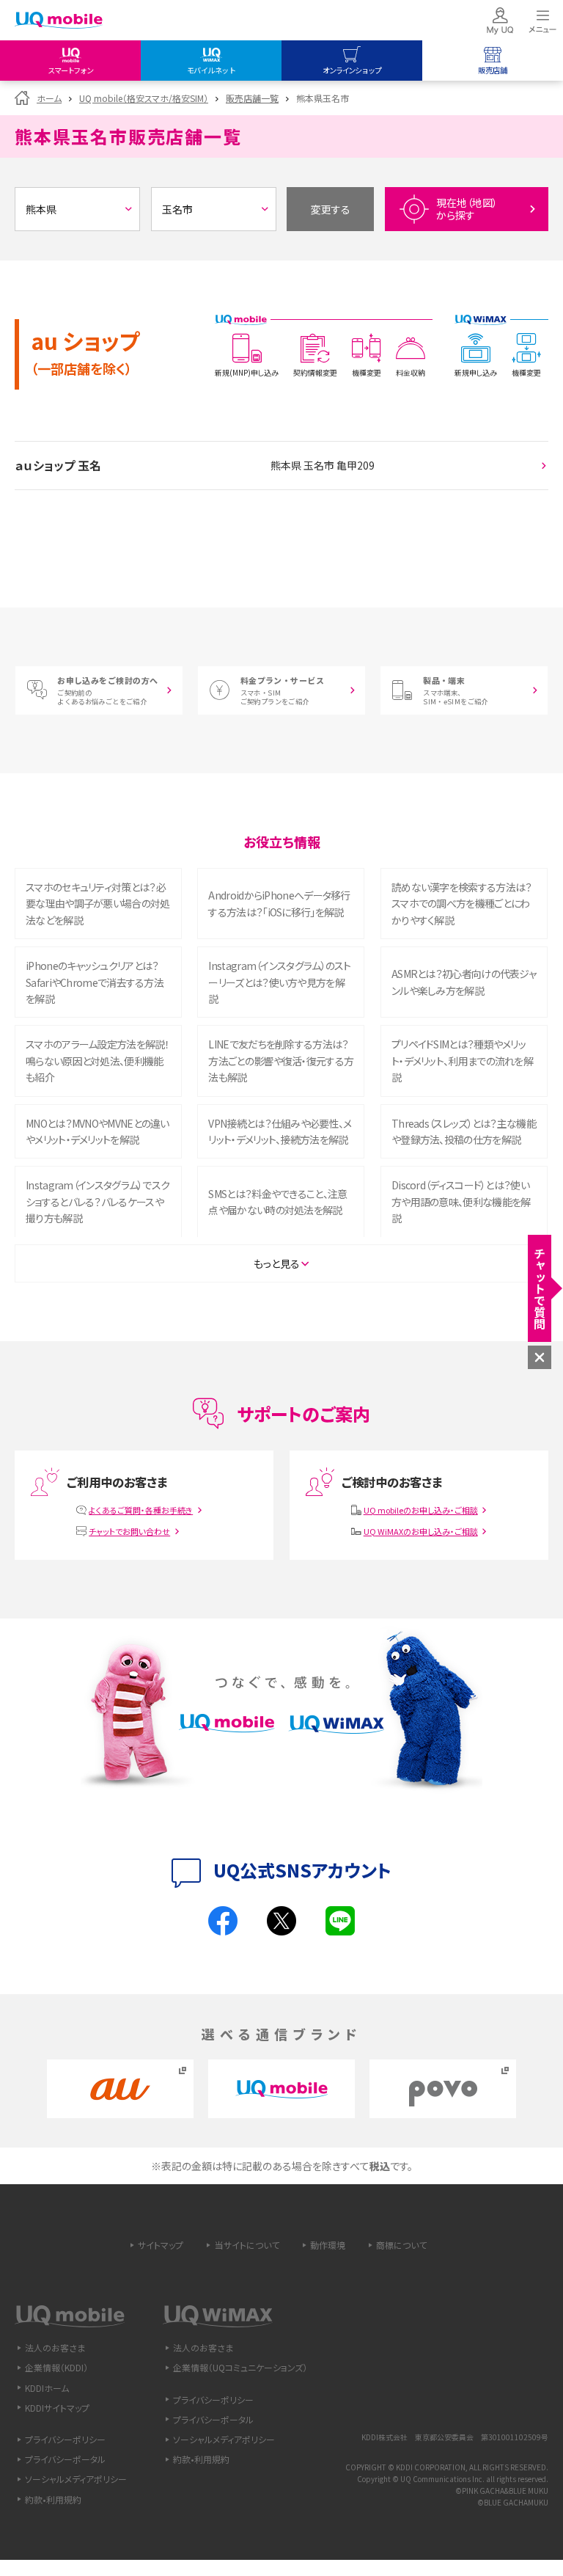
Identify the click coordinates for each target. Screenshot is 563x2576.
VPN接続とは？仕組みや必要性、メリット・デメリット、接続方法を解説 (280, 1131)
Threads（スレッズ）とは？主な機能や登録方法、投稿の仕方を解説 (464, 1131)
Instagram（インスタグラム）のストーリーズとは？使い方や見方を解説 (279, 982)
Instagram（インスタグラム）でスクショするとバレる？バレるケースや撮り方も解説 (97, 1201)
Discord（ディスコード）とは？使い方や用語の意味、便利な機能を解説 (461, 1201)
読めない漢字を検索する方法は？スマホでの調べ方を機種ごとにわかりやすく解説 (462, 904)
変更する (331, 209)
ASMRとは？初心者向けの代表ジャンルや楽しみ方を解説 (464, 982)
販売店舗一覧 (252, 98)
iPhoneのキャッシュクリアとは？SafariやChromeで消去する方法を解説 (95, 982)
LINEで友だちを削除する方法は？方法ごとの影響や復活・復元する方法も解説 (281, 1061)
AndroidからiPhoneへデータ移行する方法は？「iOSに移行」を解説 (279, 903)
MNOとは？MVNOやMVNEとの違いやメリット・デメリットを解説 (97, 1131)
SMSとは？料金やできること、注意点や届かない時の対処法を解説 (277, 1202)
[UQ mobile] (59, 22)
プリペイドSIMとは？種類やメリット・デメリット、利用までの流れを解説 (462, 1061)
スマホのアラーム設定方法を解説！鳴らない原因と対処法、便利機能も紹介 (97, 1061)
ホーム (49, 98)
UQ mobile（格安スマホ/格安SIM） (144, 98)
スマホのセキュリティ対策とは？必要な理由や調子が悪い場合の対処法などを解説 (98, 904)
